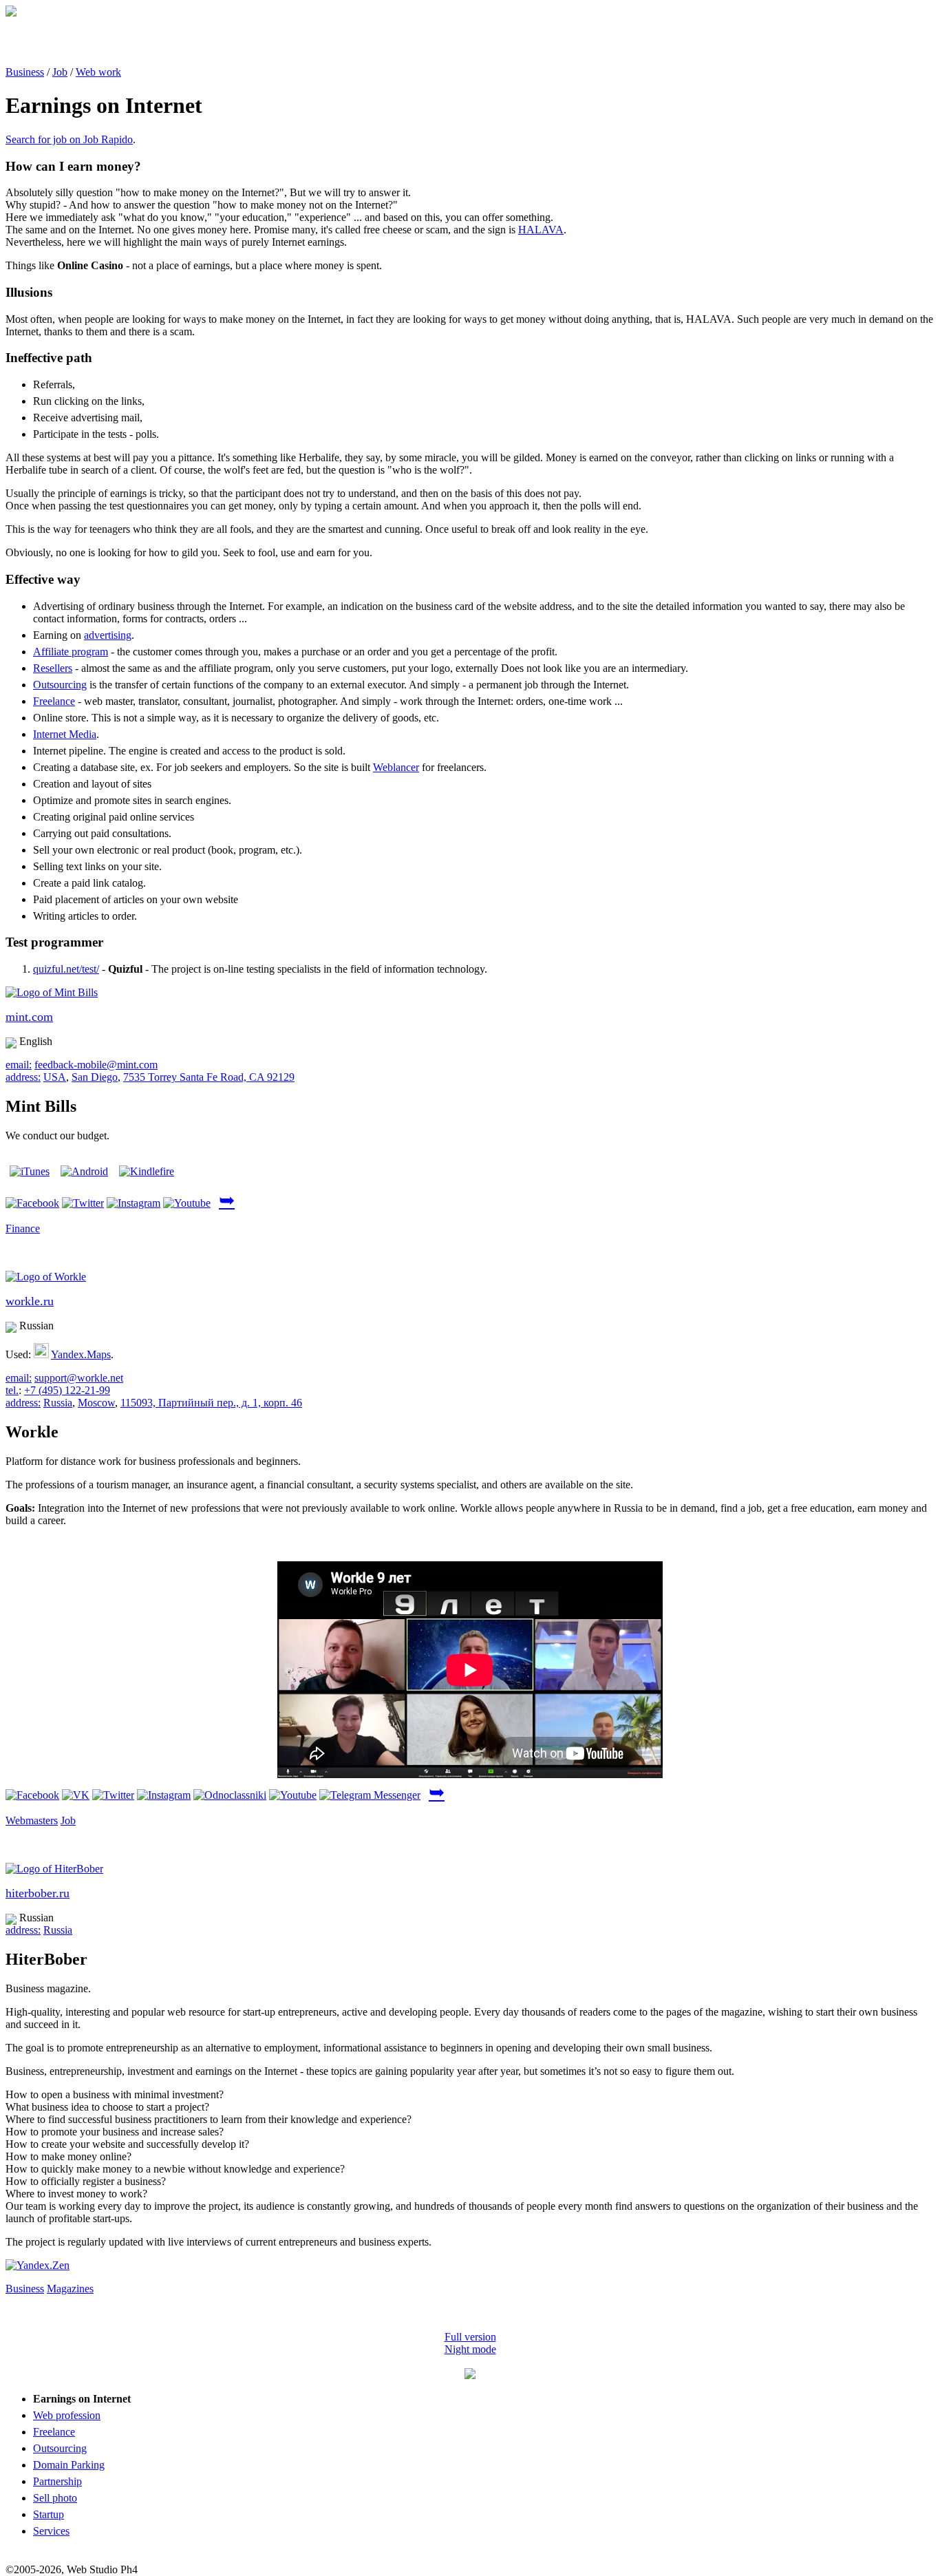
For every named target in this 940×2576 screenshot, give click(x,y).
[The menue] (470, 2375)
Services (51, 2531)
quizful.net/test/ (66, 969)
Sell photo (55, 2498)
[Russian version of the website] (11, 13)
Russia (58, 1403)
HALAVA (541, 230)
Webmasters (32, 1820)
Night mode (470, 2349)
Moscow (96, 1403)
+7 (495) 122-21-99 (67, 1390)
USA (55, 1077)
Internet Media (65, 734)
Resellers (53, 668)
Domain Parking (69, 2465)
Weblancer (396, 767)
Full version (470, 2337)
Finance (23, 1228)
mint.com (29, 1017)
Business (25, 72)
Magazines (70, 2289)
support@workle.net (79, 1378)
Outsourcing (60, 685)
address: (23, 1077)
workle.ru (30, 1301)
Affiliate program (71, 652)
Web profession (67, 2415)
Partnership (57, 2481)
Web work (98, 72)
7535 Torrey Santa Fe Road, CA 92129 (209, 1077)
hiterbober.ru (38, 1893)
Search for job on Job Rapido (69, 139)
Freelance (54, 701)
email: (19, 1065)
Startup (49, 2514)
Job (60, 72)
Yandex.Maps (81, 1354)
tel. (12, 1390)
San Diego (95, 1077)
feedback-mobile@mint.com (96, 1065)
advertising (108, 635)
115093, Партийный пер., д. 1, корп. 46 (211, 1403)
